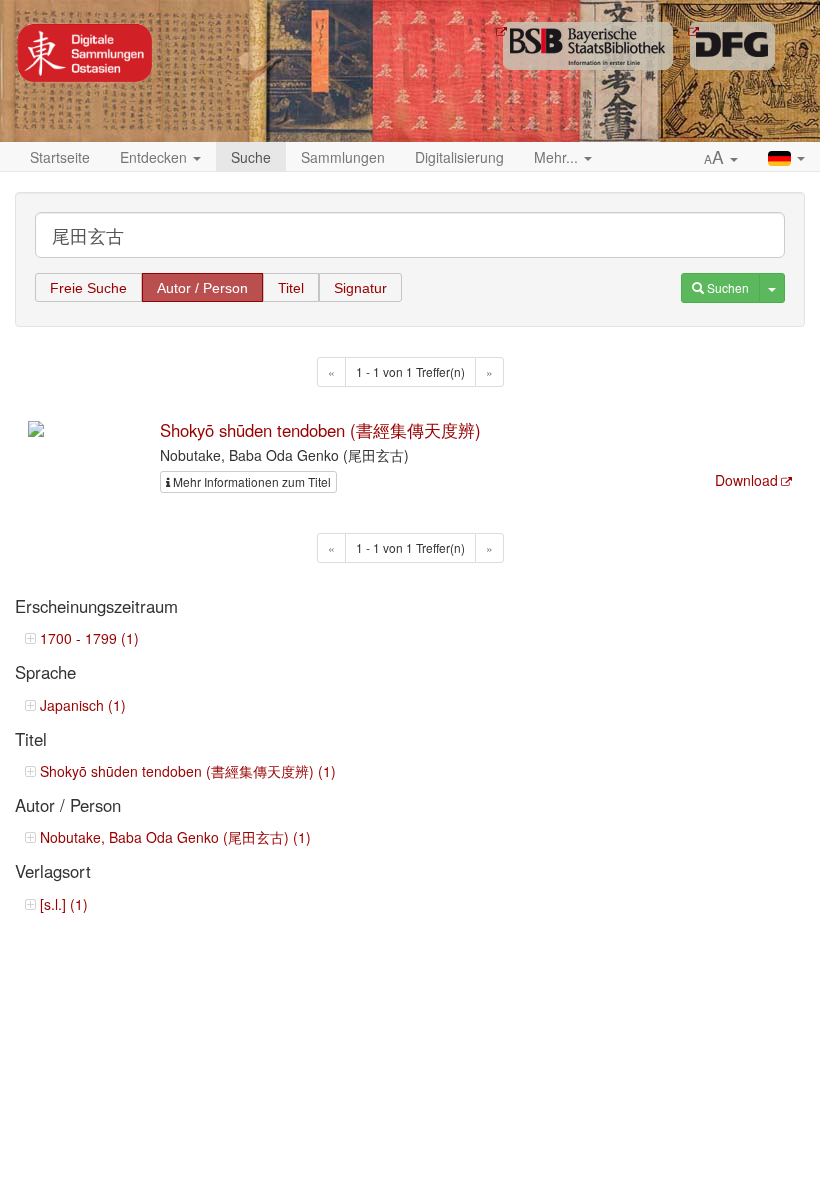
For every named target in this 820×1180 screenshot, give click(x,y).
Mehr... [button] (558, 157)
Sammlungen (343, 157)
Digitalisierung (459, 157)
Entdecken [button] (155, 157)
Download (746, 480)
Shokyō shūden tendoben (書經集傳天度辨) (320, 430)
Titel (291, 288)
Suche (251, 157)
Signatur (360, 288)
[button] (721, 158)
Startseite (60, 157)
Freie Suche (88, 288)
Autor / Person (202, 288)
